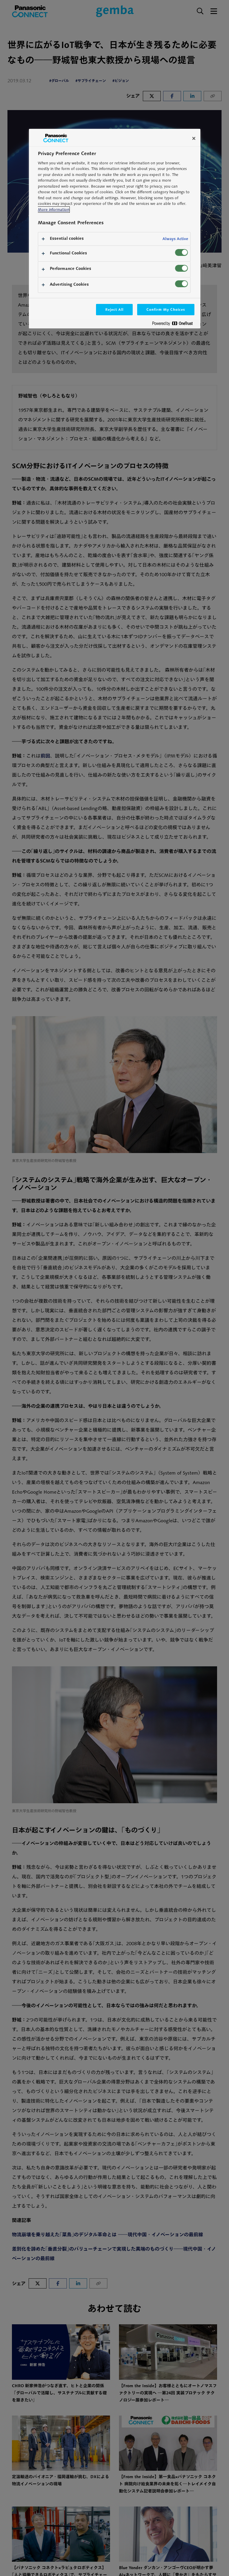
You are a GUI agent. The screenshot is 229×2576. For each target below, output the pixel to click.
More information (54, 210)
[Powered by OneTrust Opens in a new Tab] (175, 325)
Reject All (114, 309)
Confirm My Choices (166, 309)
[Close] (194, 138)
